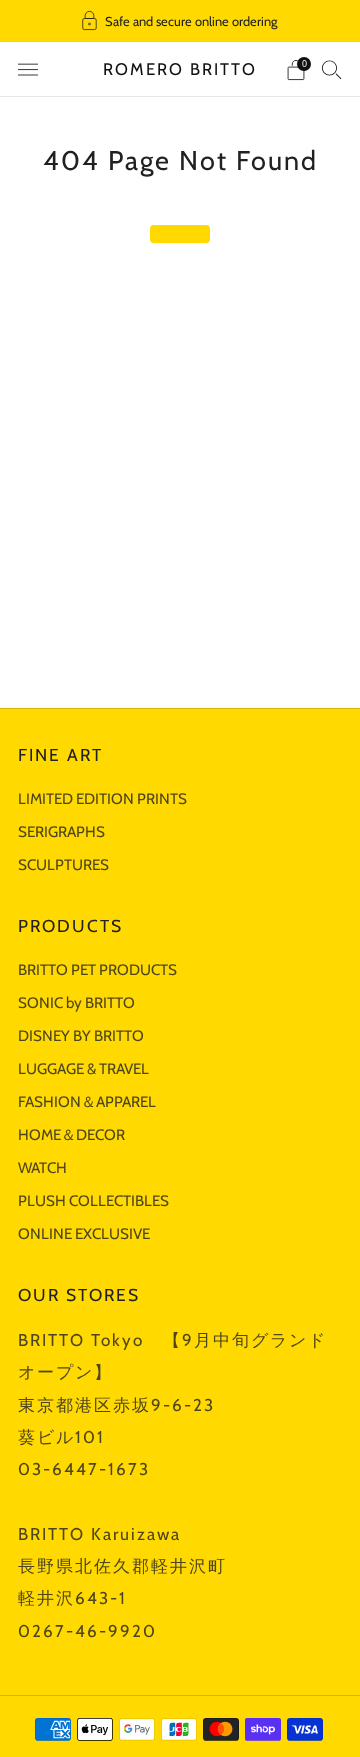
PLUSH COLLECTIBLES (93, 1200)
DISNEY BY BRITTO (81, 1035)
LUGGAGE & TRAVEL (83, 1068)
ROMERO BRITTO (180, 69)
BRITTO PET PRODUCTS (97, 969)
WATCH (42, 1167)
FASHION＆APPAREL (87, 1101)
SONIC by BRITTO (76, 1002)
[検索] (332, 69)
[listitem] (180, 21)
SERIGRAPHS (61, 831)
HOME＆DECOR (71, 1134)
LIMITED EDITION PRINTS (102, 798)
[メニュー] (28, 70)
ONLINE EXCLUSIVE (84, 1233)
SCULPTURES (63, 864)
